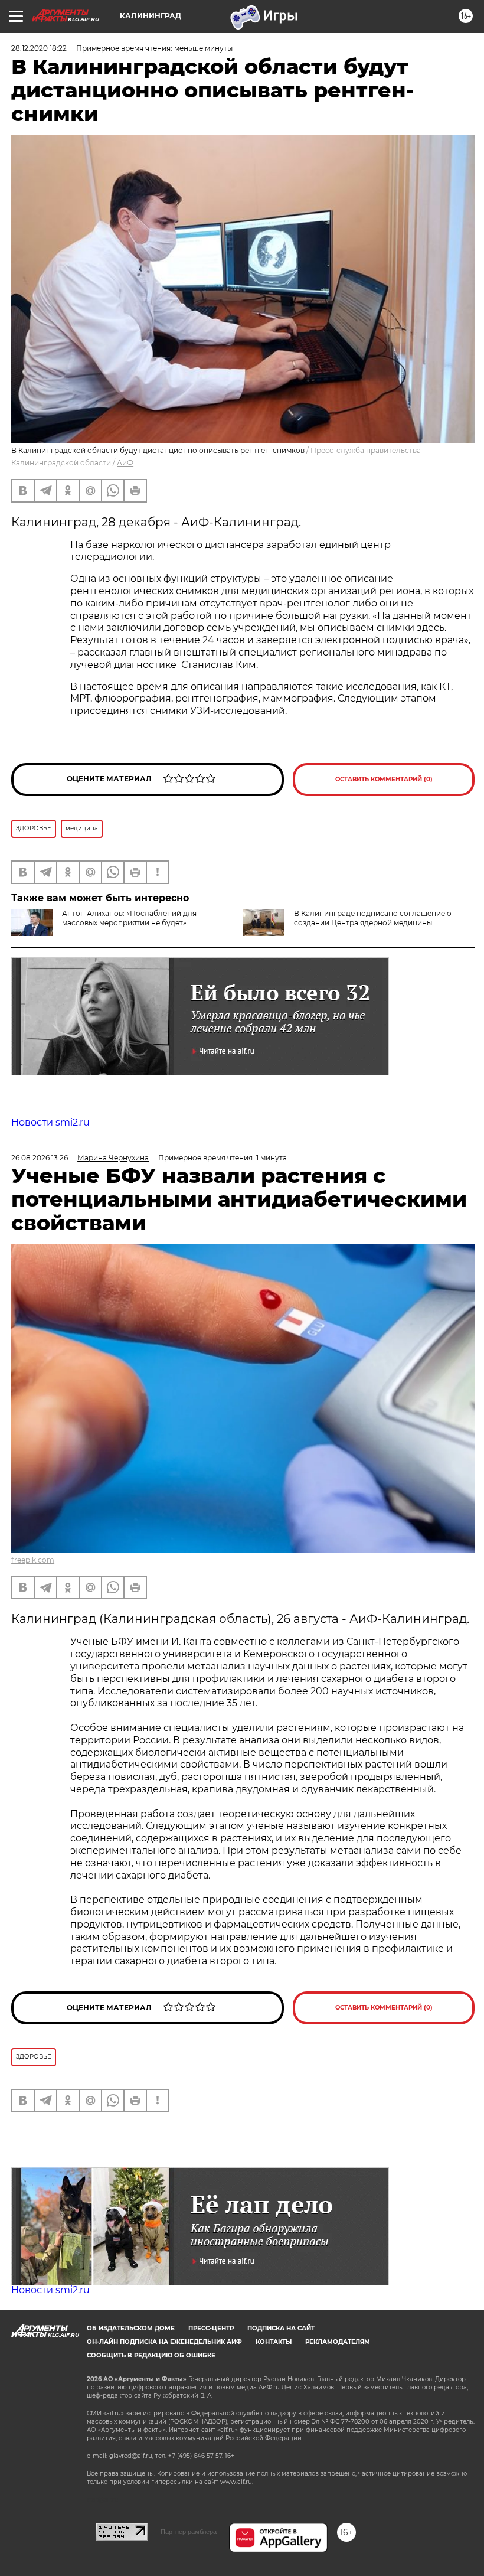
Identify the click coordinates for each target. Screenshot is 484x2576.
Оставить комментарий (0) (384, 779)
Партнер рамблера (189, 2532)
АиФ (125, 463)
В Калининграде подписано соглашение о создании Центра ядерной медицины (373, 918)
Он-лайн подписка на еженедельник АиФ (164, 2342)
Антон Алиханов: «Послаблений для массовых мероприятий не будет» (129, 918)
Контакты (274, 2342)
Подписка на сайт (281, 2328)
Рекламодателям (338, 2342)
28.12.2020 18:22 (39, 48)
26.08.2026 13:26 (40, 1158)
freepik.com (33, 1560)
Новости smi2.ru (50, 1122)
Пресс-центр (211, 2328)
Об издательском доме (131, 2328)
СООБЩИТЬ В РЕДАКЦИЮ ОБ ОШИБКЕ (151, 2355)
